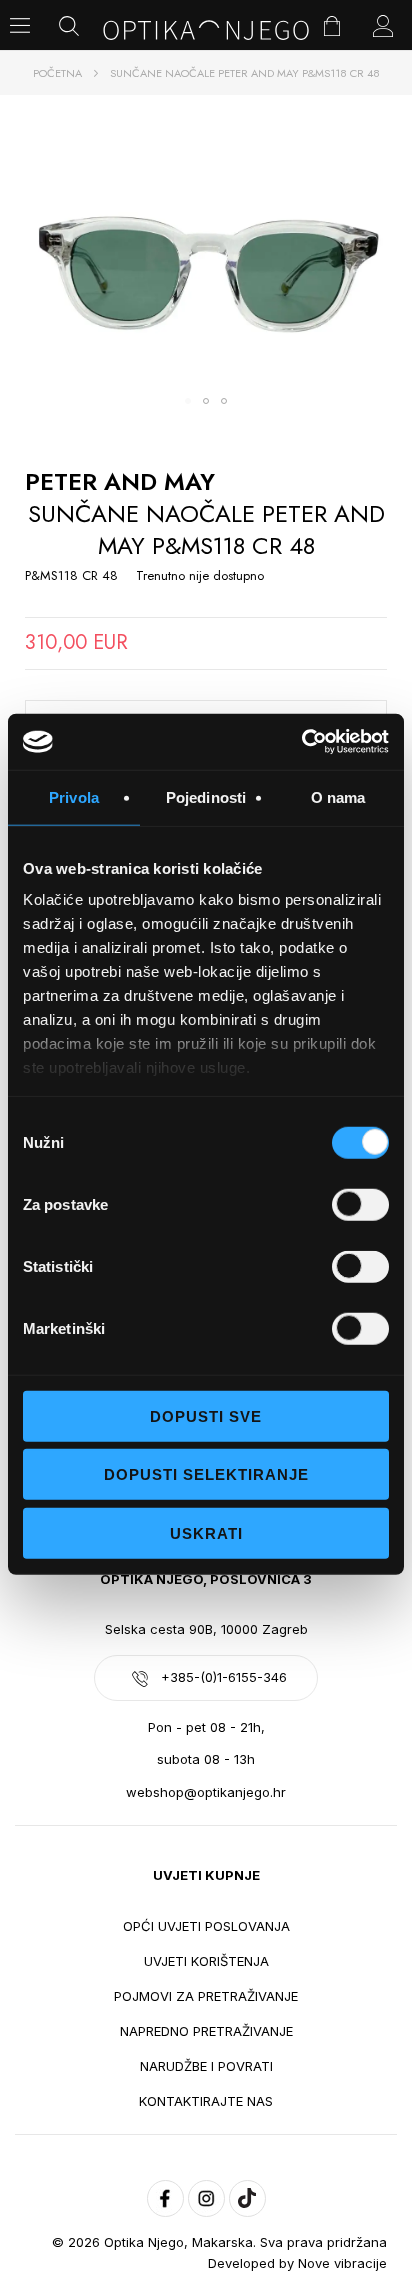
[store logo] (206, 30)
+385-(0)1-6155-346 (224, 1677)
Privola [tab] (74, 796)
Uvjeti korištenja (206, 1961)
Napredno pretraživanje (206, 2031)
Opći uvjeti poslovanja (206, 1926)
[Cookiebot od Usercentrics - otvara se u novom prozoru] (301, 742)
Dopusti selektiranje (206, 1474)
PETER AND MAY (120, 481)
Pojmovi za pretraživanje (206, 1996)
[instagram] (206, 2198)
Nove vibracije (342, 2263)
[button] (188, 401)
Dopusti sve (206, 1415)
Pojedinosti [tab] (206, 796)
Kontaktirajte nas (206, 2101)
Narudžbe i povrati (206, 2066)
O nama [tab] (338, 796)
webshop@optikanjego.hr (206, 1792)
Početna (57, 73)
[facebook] (165, 2198)
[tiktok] (247, 2198)
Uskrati (206, 1532)
